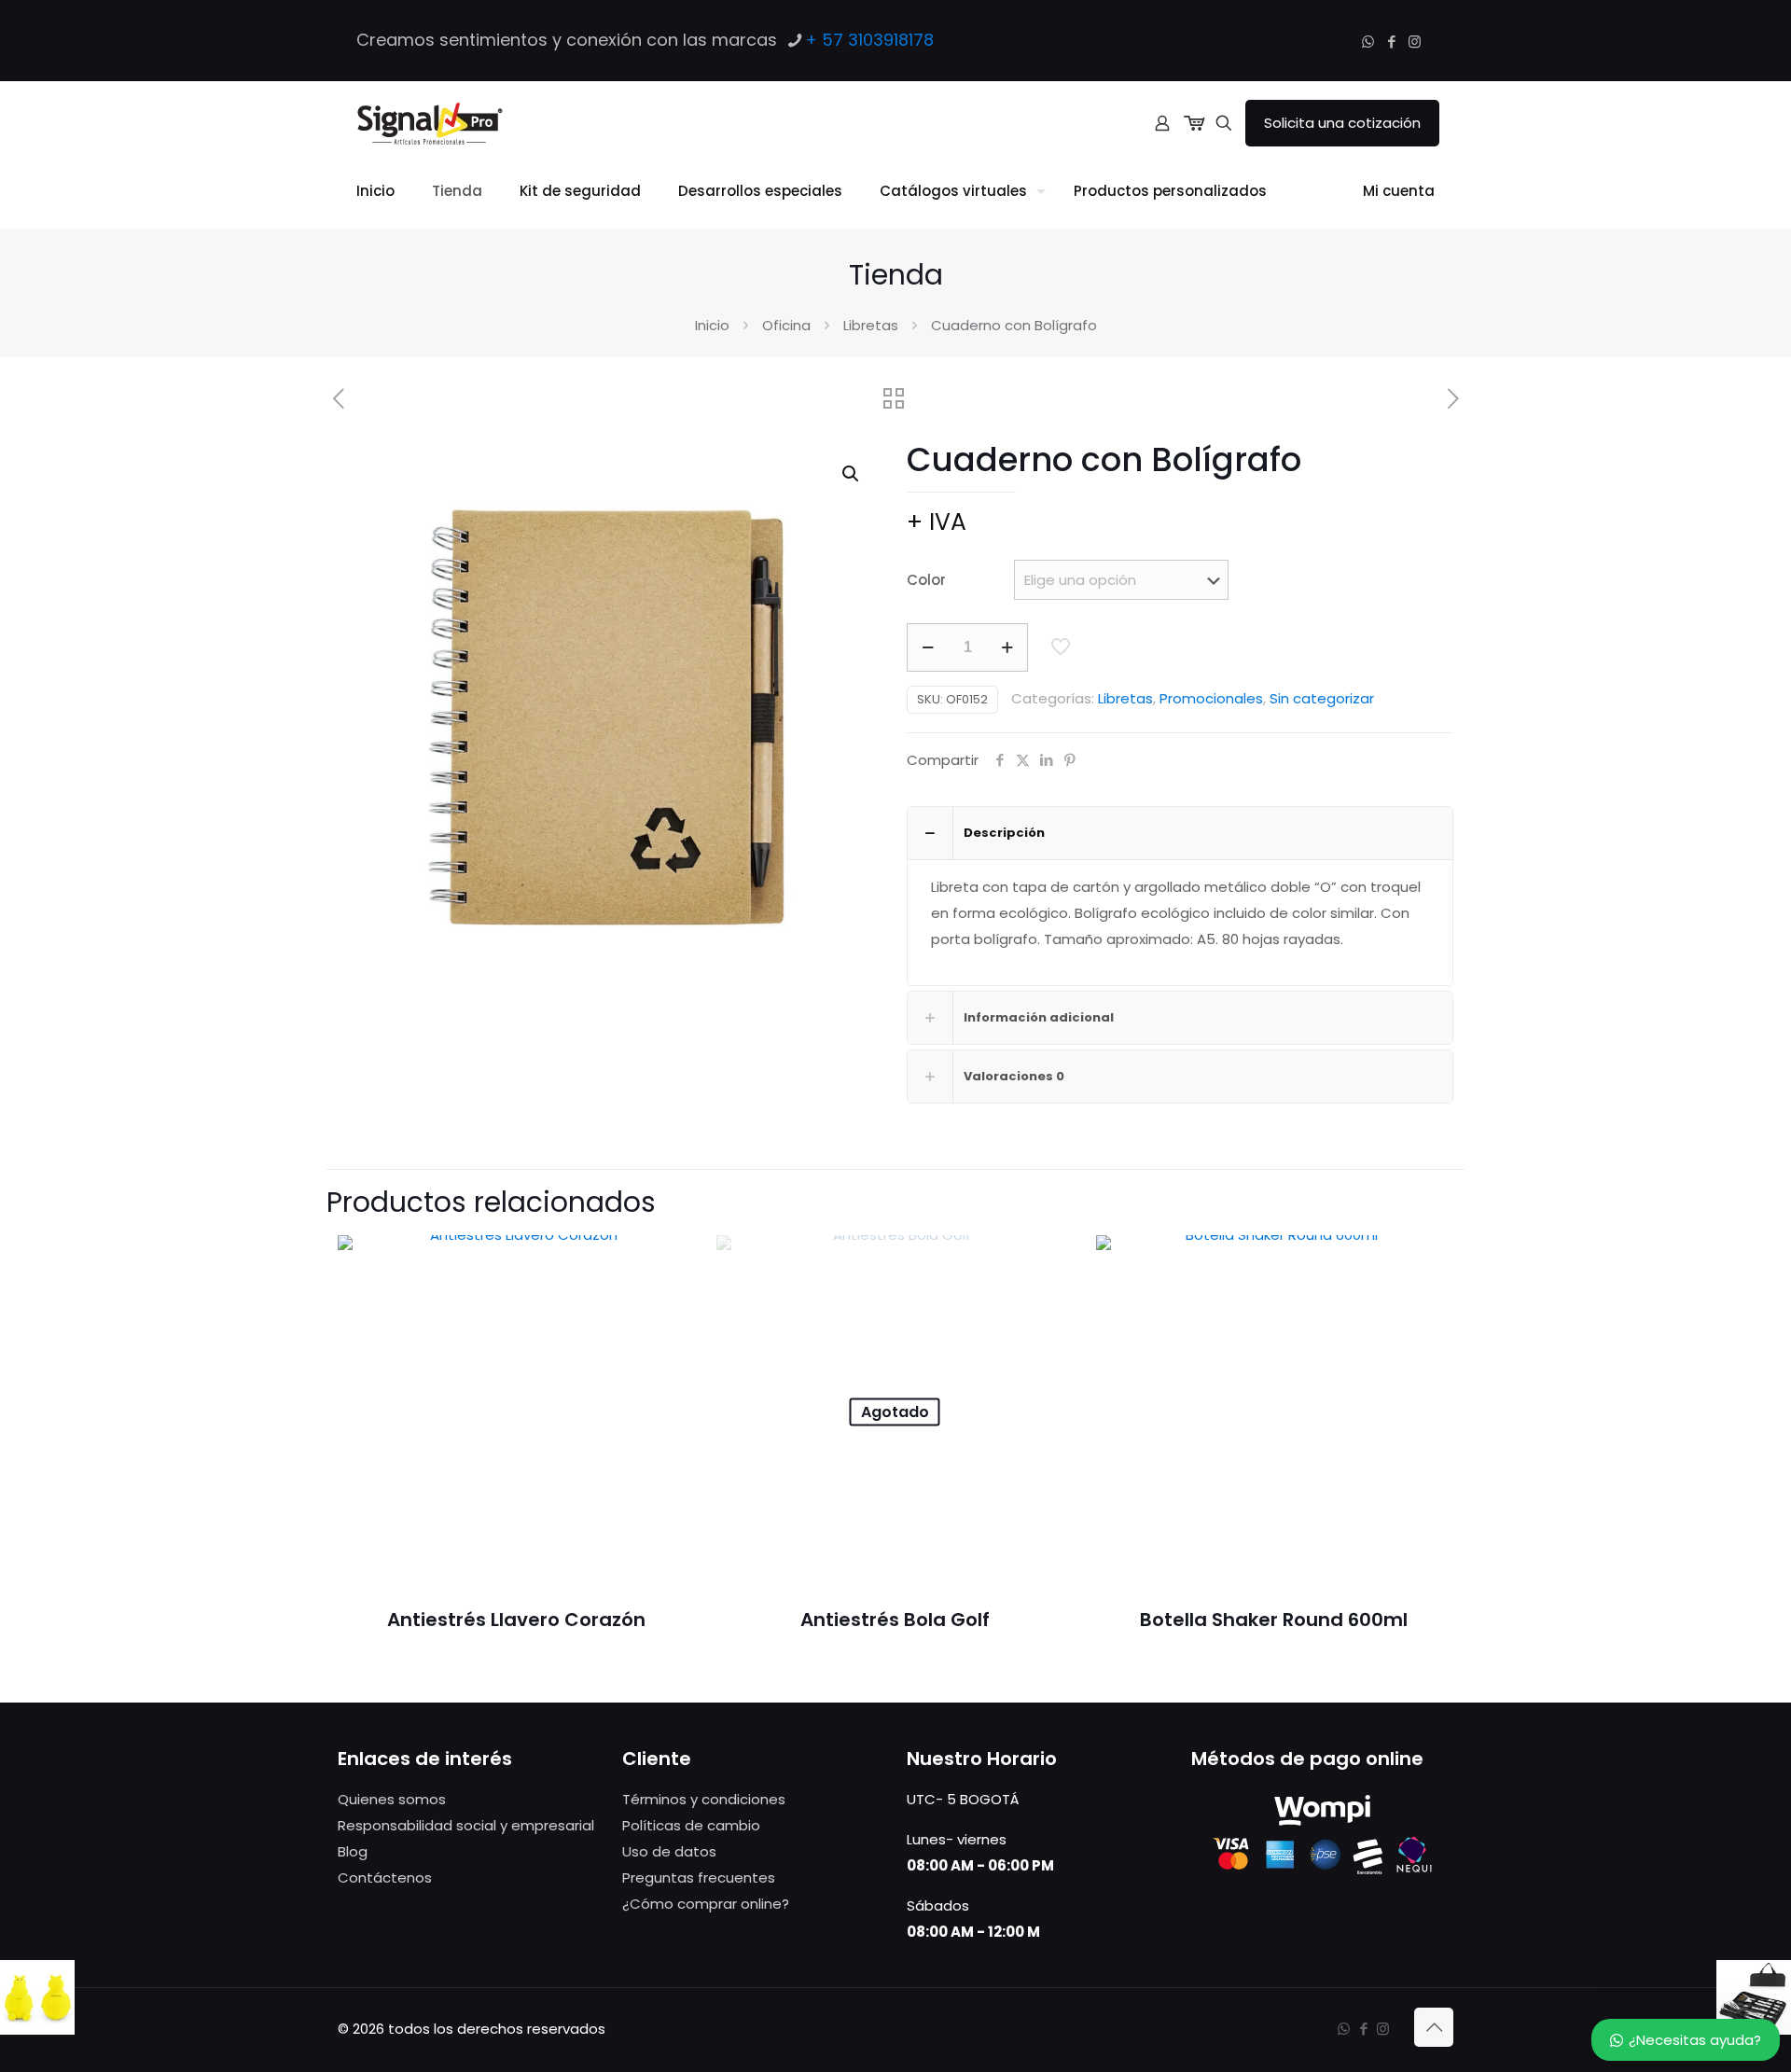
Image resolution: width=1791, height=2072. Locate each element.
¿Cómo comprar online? (706, 1904)
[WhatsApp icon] (1368, 42)
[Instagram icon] (1415, 42)
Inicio (712, 325)
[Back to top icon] (1434, 2027)
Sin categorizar (1322, 698)
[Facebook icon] (1391, 42)
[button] (852, 474)
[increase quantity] (1007, 647)
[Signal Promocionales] (430, 123)
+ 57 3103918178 (869, 40)
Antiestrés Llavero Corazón (516, 1620)
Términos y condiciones (704, 1799)
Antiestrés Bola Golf (895, 1620)
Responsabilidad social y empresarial (466, 1825)
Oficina (786, 325)
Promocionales (1211, 698)
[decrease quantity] (928, 647)
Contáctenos (385, 1877)
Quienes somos (392, 1799)
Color (926, 580)
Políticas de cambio (691, 1825)
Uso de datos (669, 1851)
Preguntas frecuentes (699, 1877)
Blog (353, 1851)
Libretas (871, 325)
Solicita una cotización (1342, 123)
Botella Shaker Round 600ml (1274, 1620)
